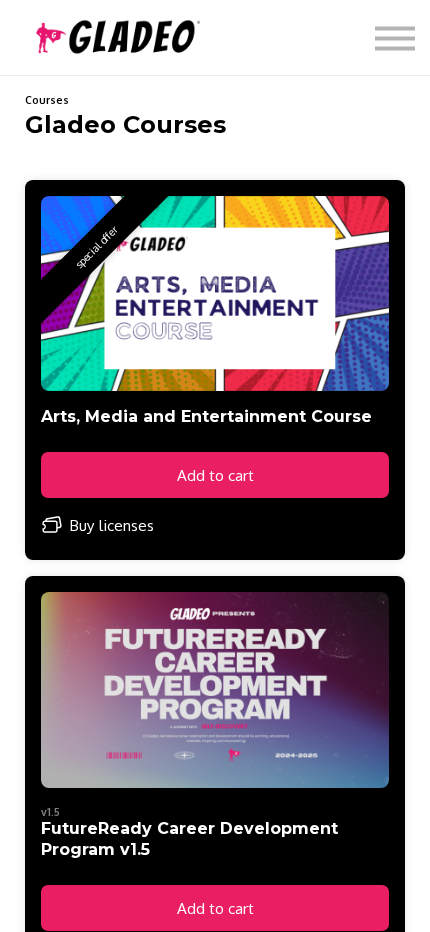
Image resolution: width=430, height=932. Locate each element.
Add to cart (215, 475)
